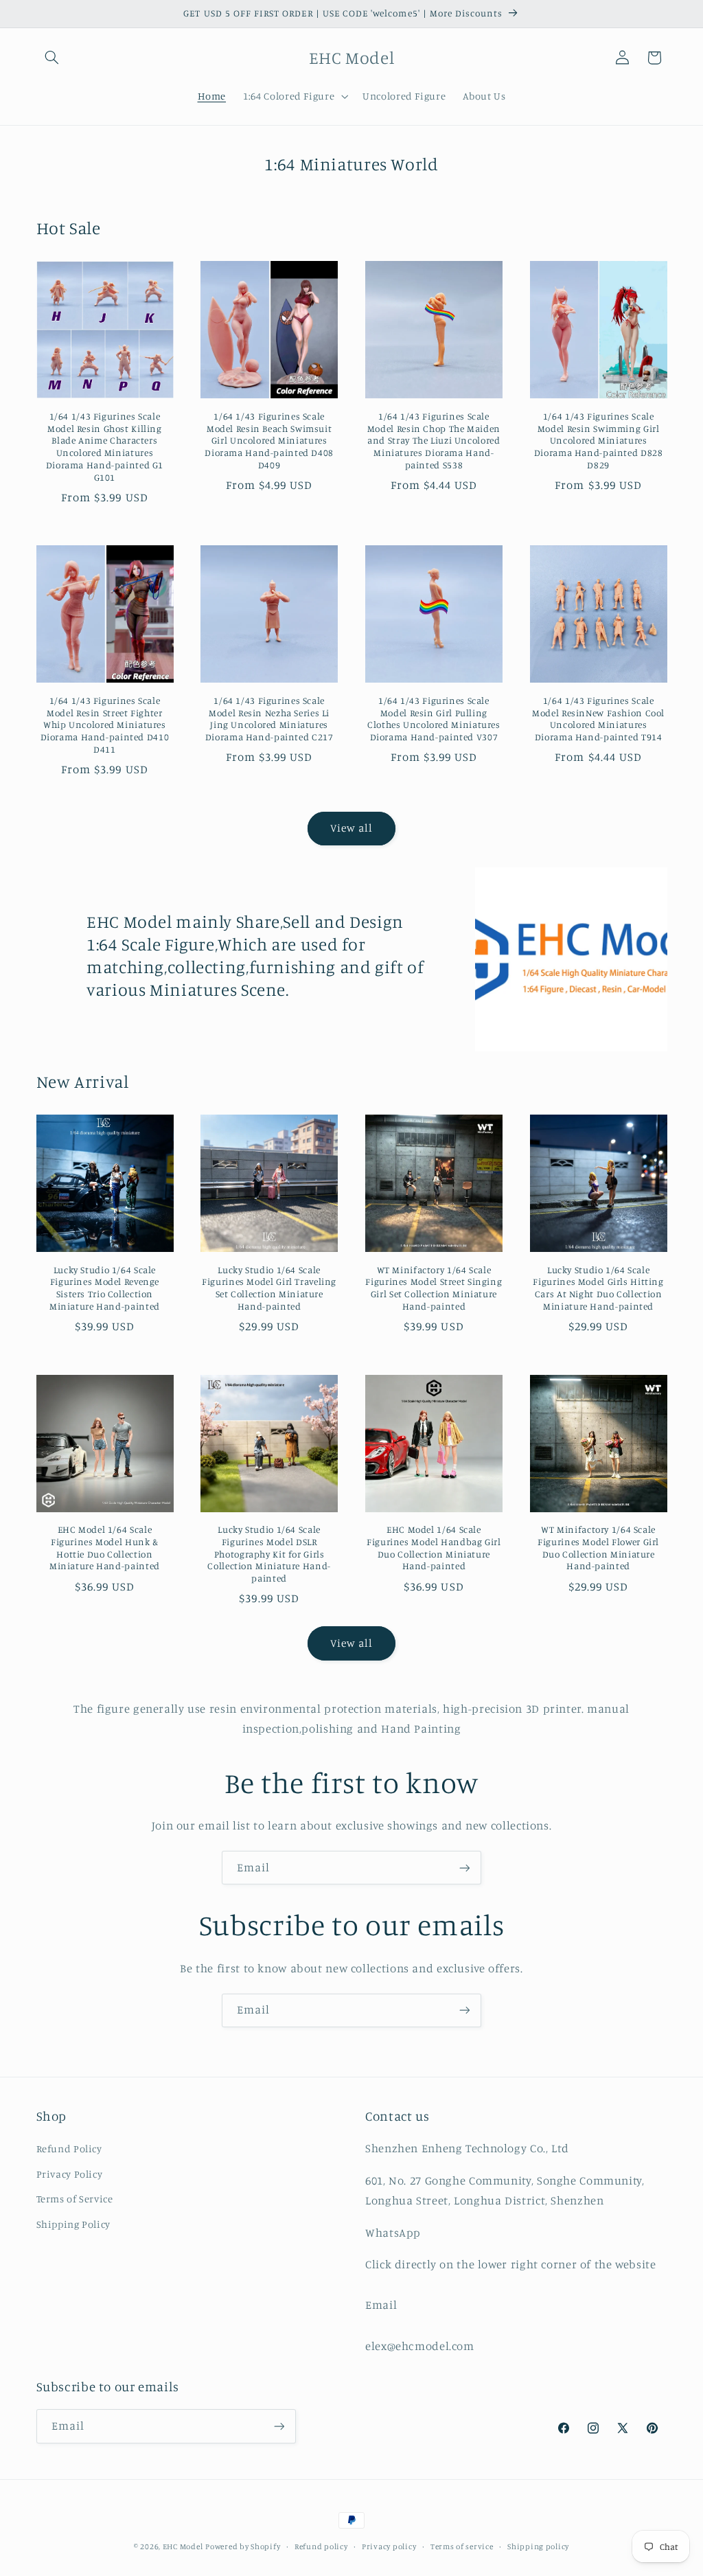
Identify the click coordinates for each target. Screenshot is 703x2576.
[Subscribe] (465, 1868)
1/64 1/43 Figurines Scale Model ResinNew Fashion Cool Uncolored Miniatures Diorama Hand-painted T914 (598, 719)
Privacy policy (389, 2546)
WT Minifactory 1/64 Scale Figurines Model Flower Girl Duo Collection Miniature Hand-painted (598, 1548)
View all (351, 828)
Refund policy (321, 2546)
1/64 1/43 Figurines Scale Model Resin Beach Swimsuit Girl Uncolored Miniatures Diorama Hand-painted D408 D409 (269, 441)
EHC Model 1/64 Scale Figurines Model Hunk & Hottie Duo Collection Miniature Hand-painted (105, 1548)
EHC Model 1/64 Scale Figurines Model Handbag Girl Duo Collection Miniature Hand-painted (434, 1548)
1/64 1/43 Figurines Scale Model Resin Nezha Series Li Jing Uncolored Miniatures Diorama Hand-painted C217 (269, 719)
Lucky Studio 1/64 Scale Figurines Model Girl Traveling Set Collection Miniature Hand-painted (269, 1288)
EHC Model (183, 2546)
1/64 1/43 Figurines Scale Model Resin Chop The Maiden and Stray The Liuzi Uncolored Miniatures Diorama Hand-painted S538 (434, 441)
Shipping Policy (73, 2224)
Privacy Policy (70, 2174)
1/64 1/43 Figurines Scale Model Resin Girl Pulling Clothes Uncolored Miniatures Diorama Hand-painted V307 (434, 719)
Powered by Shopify (243, 2546)
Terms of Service (75, 2199)
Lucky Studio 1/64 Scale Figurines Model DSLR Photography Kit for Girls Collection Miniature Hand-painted (269, 1554)
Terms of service (462, 2546)
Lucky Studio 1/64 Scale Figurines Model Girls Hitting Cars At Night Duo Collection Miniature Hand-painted (598, 1288)
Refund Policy (69, 2148)
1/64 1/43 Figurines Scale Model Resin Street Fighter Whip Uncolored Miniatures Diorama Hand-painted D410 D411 (105, 725)
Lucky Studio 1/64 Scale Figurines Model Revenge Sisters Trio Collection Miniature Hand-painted (105, 1288)
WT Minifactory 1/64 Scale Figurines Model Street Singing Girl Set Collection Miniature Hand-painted (434, 1288)
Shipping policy (538, 2546)
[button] (52, 58)
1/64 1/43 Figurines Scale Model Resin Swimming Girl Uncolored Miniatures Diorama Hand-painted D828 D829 (599, 441)
